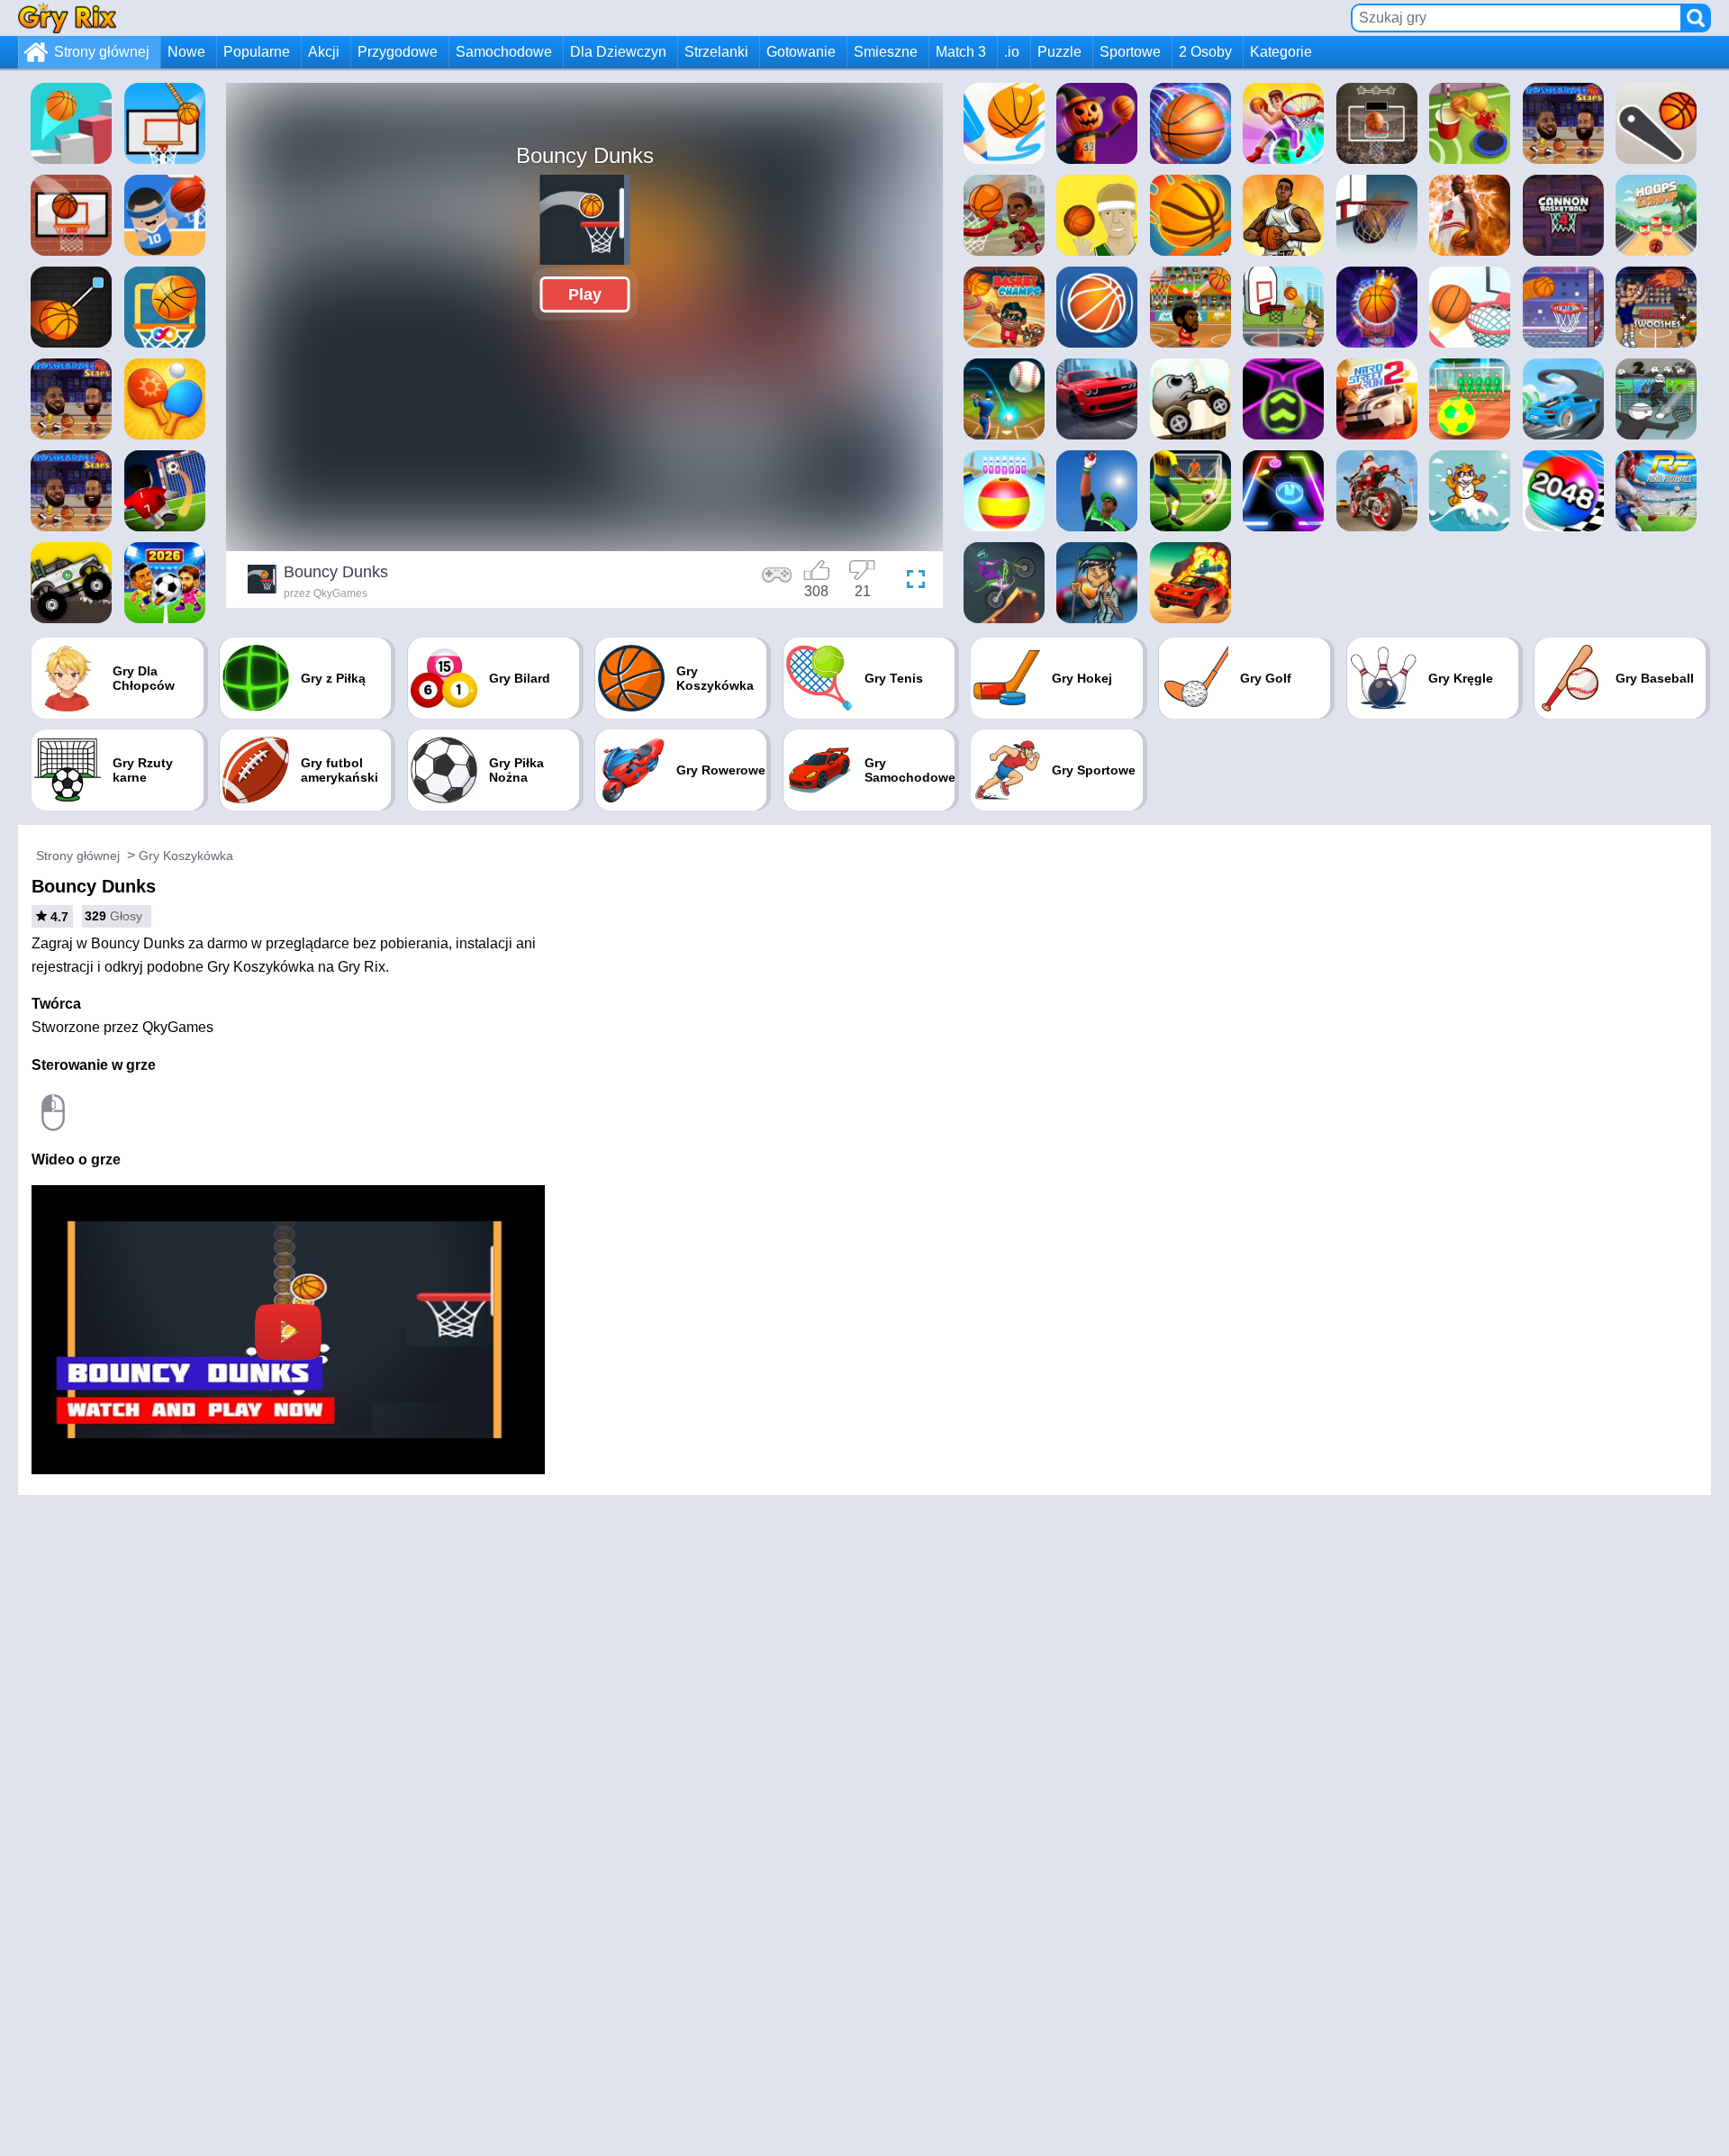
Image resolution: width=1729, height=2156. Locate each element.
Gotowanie (801, 52)
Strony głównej (102, 52)
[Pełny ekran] (911, 582)
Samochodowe (504, 52)
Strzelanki (716, 52)
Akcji (324, 52)
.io (1012, 52)
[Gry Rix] (67, 18)
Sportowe (1130, 52)
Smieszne (886, 52)
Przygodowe (398, 52)
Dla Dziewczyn (618, 52)
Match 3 (961, 52)
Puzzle (1059, 52)
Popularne (257, 52)
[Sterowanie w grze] (777, 582)
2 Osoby (1205, 52)
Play (585, 294)
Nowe (186, 52)
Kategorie (1281, 52)
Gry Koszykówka (186, 856)
